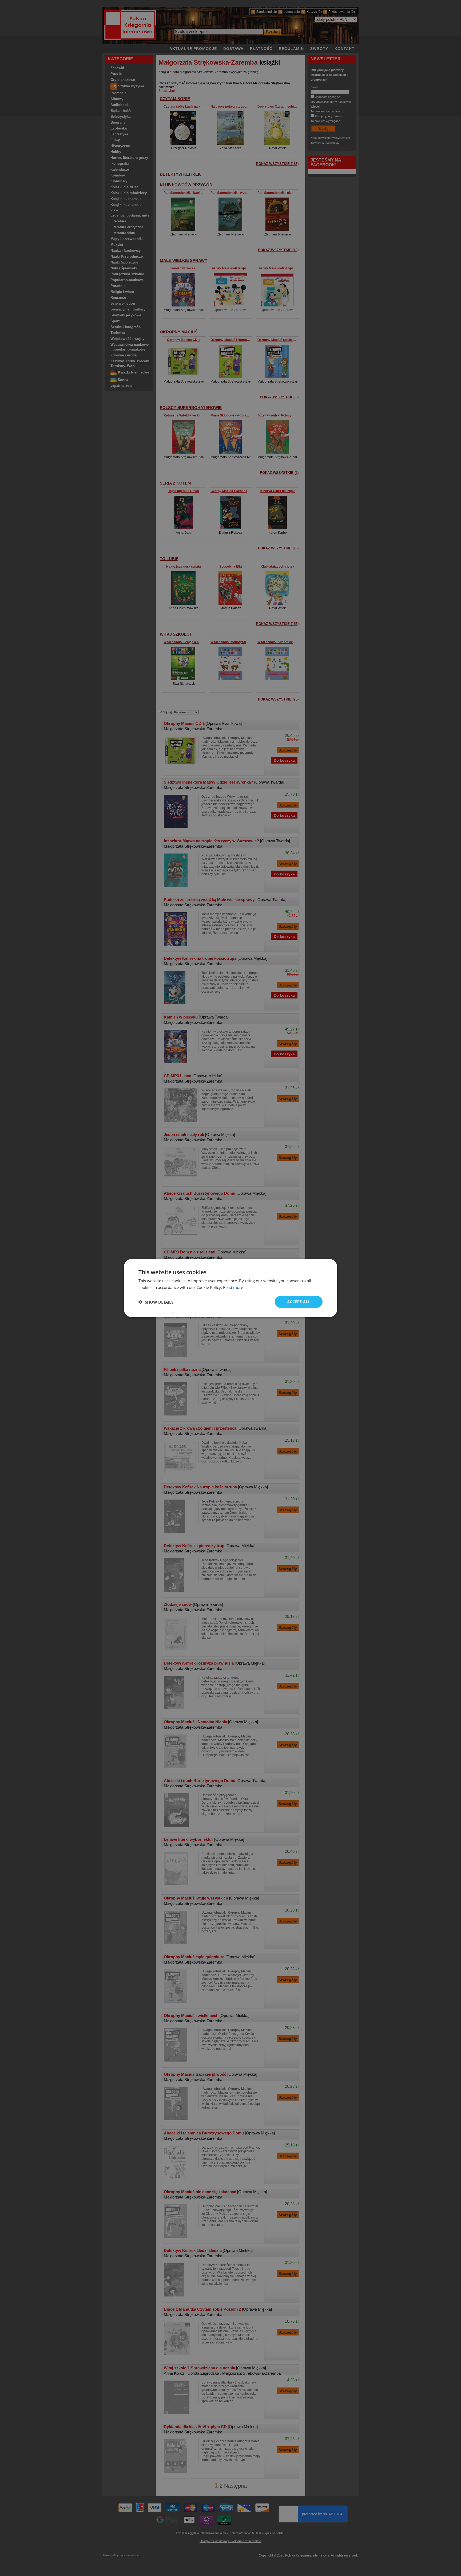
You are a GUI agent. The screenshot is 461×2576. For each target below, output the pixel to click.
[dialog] (230, 1288)
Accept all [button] (299, 1302)
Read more (233, 1287)
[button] (156, 1302)
